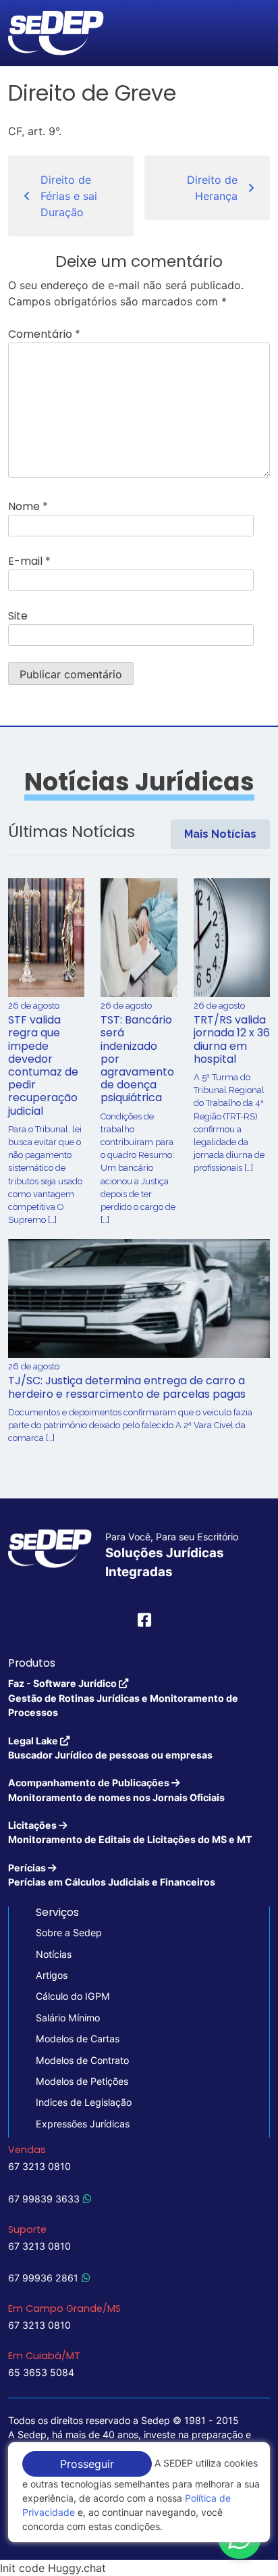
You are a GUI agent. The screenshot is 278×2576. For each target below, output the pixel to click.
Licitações (130, 1832)
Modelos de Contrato (82, 2060)
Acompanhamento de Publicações (116, 1790)
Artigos (52, 1975)
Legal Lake (110, 1748)
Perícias (112, 1875)
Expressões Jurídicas (83, 2124)
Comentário (44, 334)
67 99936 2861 (43, 2278)
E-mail (29, 561)
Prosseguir (87, 2464)
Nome (28, 506)
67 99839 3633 (44, 2199)
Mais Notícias (220, 834)
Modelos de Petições (82, 2081)
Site (18, 616)
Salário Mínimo (68, 2018)
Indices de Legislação (84, 2102)
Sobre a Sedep (69, 1933)
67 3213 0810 (39, 2166)
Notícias (54, 1954)
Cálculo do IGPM (73, 1996)
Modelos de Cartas (78, 2039)
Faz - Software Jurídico (123, 1698)
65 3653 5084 (41, 2372)
